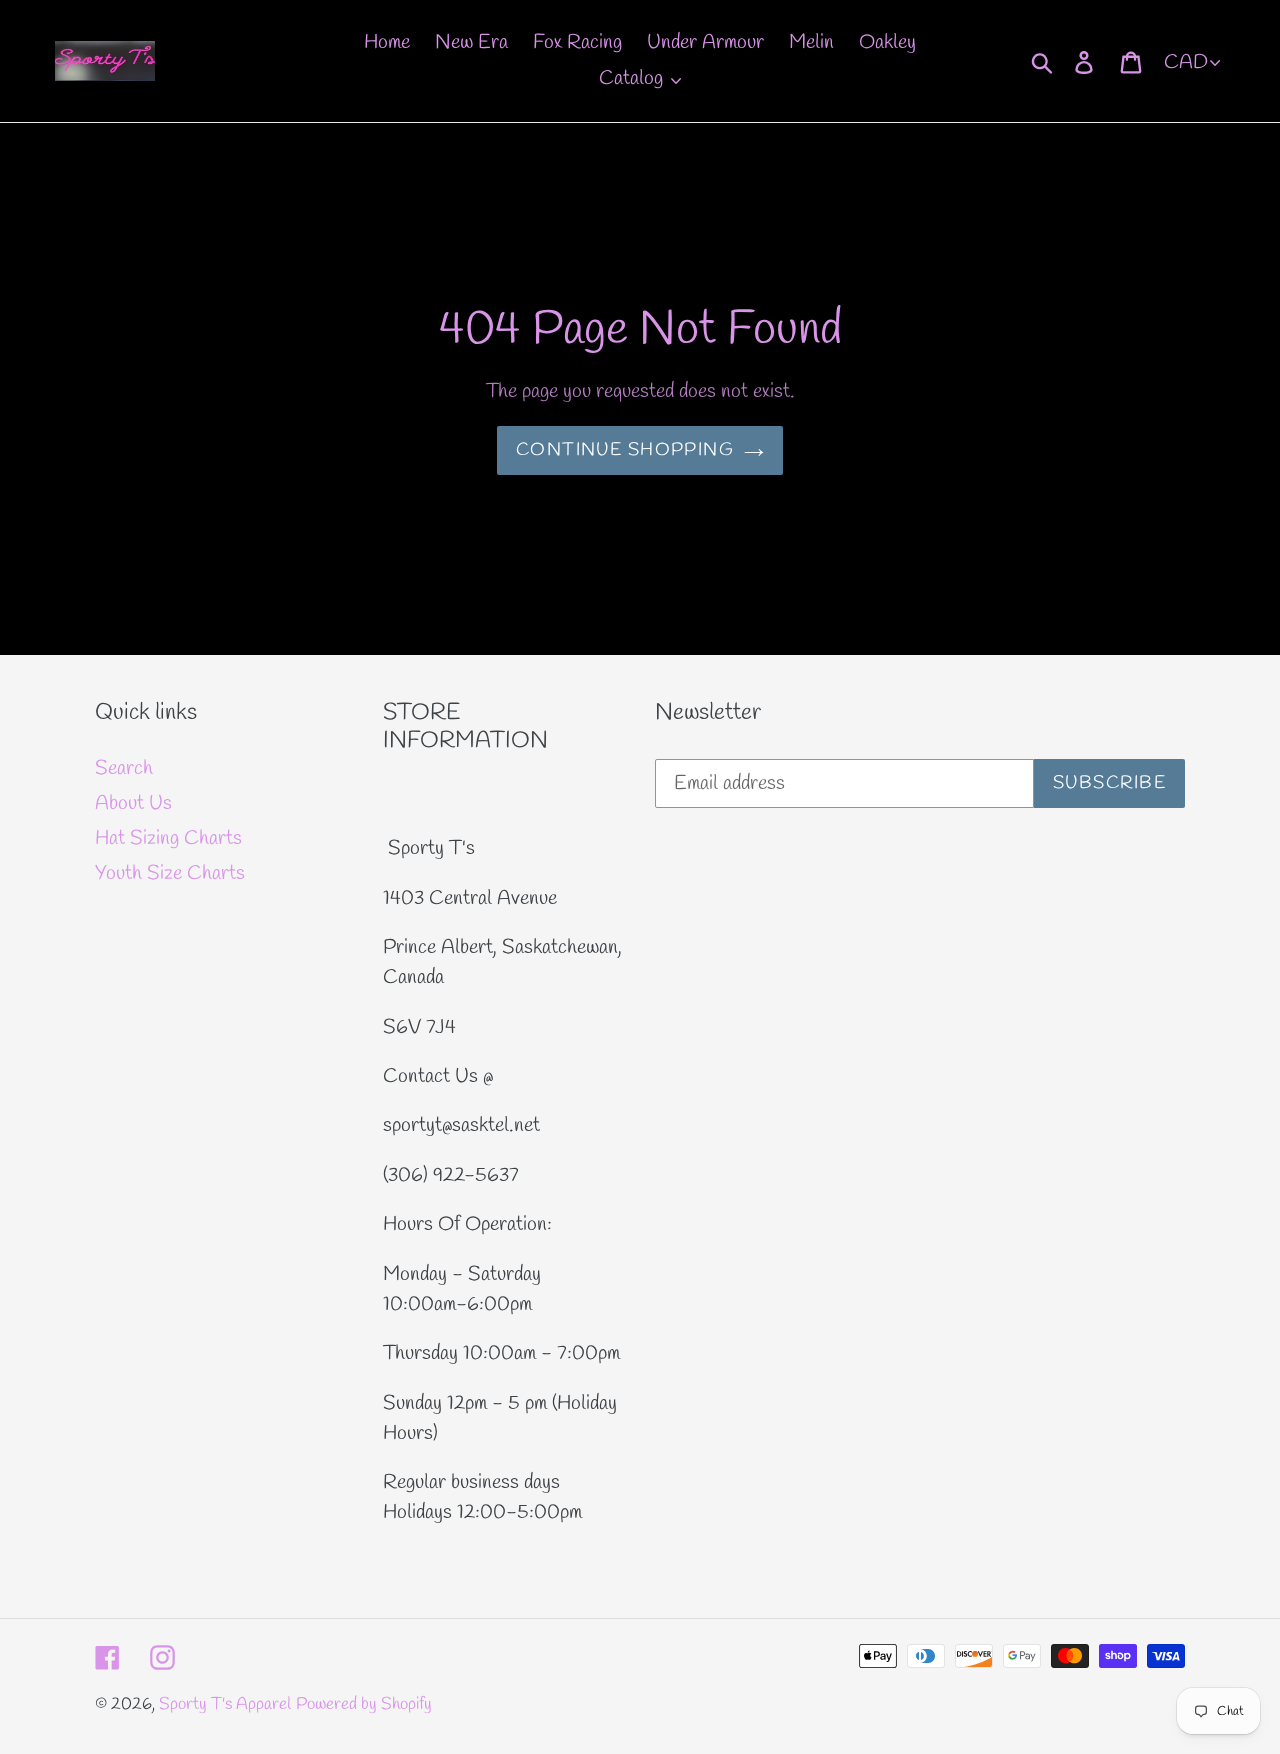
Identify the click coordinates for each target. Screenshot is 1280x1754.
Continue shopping (625, 450)
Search (124, 768)
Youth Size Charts (170, 873)
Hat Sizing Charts (168, 838)
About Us (133, 803)
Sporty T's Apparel (225, 1704)
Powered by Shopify (364, 1704)
